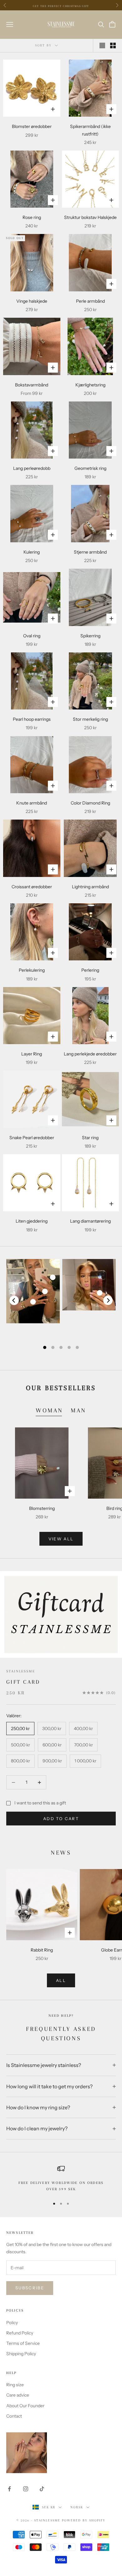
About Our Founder (25, 2406)
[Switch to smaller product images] (113, 45)
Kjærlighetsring (90, 385)
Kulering (32, 552)
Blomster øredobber (32, 126)
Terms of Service (23, 2343)
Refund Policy (20, 2333)
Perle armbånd (90, 301)
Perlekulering (32, 970)
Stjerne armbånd (90, 552)
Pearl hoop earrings (32, 719)
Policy (12, 2323)
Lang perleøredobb (32, 468)
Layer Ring (32, 1054)
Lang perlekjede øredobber (90, 1054)
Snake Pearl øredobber (32, 1138)
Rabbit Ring (42, 1950)
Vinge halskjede (32, 301)
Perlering (90, 970)
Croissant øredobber (32, 887)
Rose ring (32, 217)
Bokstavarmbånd (32, 385)
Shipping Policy (21, 2354)
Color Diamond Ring (90, 803)
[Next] (108, 1300)
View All (61, 1539)
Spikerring (90, 636)
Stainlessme (21, 1671)
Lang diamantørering (90, 1221)
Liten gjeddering (32, 1221)
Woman (49, 1410)
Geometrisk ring (90, 468)
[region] (61, 2179)
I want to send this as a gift (40, 1803)
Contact (14, 2416)
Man (79, 1410)
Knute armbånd (32, 803)
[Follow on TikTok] (42, 2489)
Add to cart (61, 1819)
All (61, 1980)
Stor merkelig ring (90, 719)
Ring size (15, 2385)
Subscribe (30, 2288)
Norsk (77, 2507)
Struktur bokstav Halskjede (90, 217)
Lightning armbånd (90, 887)
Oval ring (32, 636)
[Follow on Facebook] (9, 2489)
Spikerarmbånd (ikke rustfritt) (90, 130)
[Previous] (14, 1300)
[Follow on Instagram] (26, 2489)
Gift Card (23, 1682)
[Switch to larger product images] (102, 45)
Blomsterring (42, 1508)
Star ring (90, 1138)
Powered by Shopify (84, 2520)
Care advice (18, 2395)
